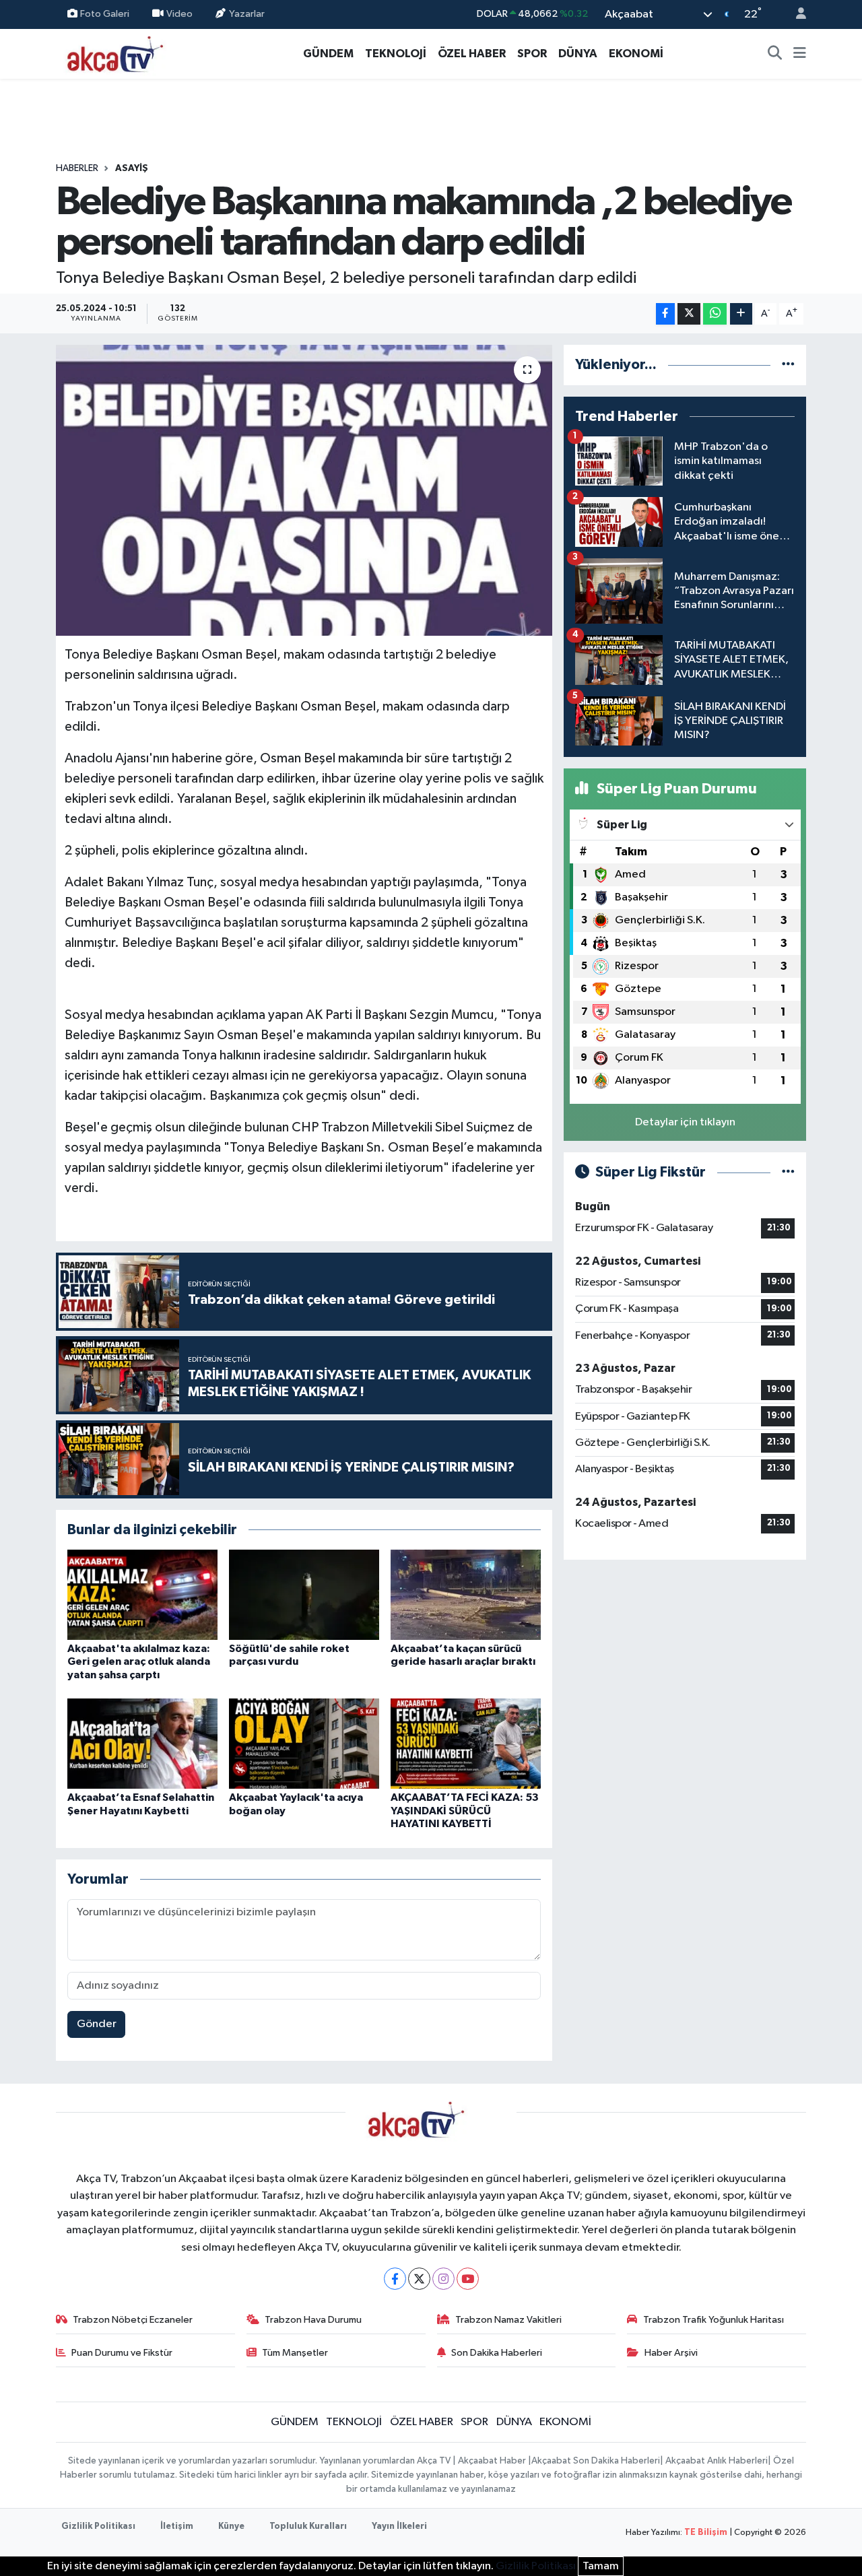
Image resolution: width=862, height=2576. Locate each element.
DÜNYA (578, 54)
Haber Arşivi (671, 2353)
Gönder (97, 2024)
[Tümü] (788, 365)
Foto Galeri (105, 14)
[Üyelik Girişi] (795, 14)
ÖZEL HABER (472, 54)
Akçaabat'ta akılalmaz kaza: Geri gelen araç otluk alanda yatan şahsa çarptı (139, 1661)
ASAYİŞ (132, 168)
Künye (231, 2527)
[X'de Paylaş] (689, 314)
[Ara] (775, 54)
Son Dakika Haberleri (497, 2353)
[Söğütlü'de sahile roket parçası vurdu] (304, 1594)
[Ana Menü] (800, 54)
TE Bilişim (706, 2533)
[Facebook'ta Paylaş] (665, 314)
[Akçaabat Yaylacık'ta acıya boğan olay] (304, 1743)
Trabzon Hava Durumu (313, 2320)
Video (179, 14)
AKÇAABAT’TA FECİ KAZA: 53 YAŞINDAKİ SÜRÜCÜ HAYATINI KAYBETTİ (465, 1810)
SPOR (532, 54)
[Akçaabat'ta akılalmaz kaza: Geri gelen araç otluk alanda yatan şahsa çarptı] (142, 1594)
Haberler (77, 168)
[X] (419, 2279)
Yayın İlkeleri (399, 2527)
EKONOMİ (636, 54)
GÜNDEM (328, 54)
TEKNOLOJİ (396, 54)
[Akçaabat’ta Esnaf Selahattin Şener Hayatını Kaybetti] (142, 1743)
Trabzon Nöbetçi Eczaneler (133, 2320)
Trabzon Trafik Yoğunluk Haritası (714, 2320)
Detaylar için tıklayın (685, 1122)
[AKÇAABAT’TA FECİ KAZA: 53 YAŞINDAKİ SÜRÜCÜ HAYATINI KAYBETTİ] (466, 1743)
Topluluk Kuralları (308, 2527)
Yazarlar (247, 14)
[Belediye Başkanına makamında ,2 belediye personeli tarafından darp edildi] (304, 490)
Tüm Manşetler (295, 2353)
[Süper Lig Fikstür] (788, 1172)
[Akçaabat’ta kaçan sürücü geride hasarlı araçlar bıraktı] (466, 1594)
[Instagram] (443, 2279)
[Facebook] (395, 2279)
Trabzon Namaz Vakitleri (508, 2320)
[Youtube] (468, 2279)
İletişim (177, 2527)
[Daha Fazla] (741, 314)
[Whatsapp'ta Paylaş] (715, 314)
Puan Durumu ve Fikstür (122, 2353)
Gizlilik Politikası (98, 2527)
